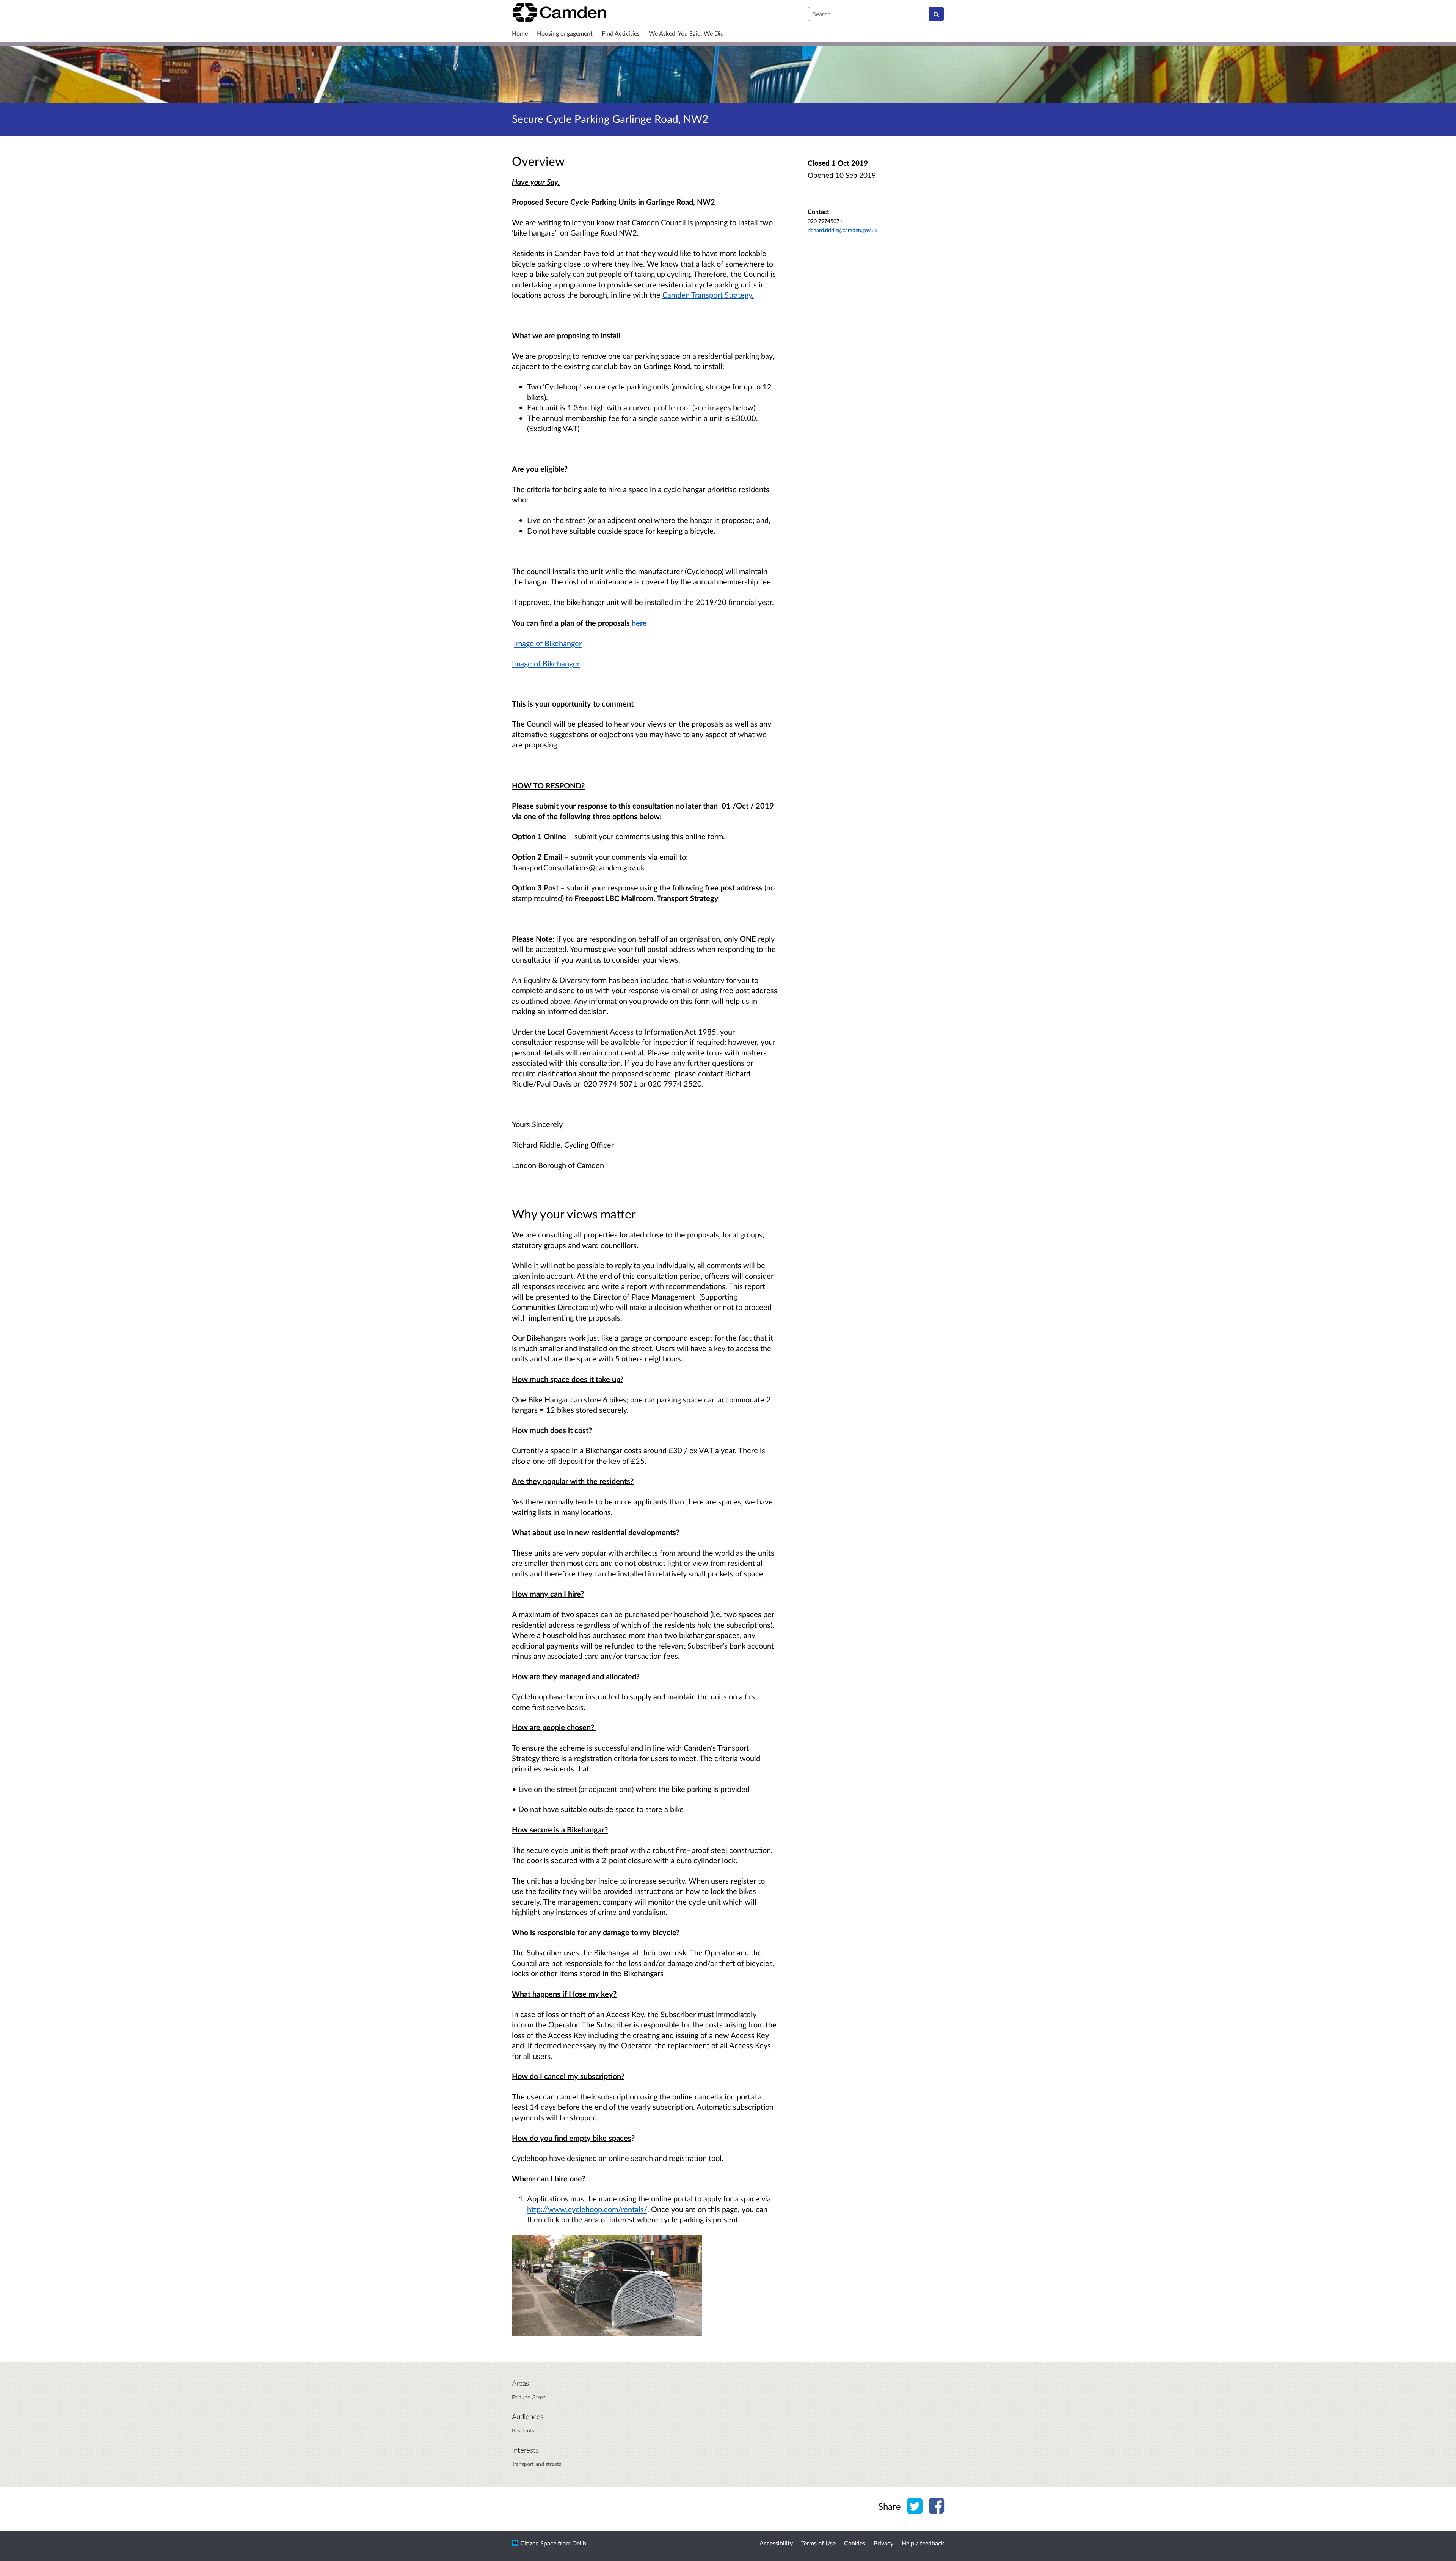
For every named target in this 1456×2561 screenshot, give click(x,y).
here (639, 623)
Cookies (855, 2543)
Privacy (883, 2543)
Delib (579, 2543)
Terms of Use (818, 2543)
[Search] (936, 14)
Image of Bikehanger (548, 643)
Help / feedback (923, 2543)
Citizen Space (538, 2543)
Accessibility (776, 2543)
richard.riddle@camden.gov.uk (843, 230)
